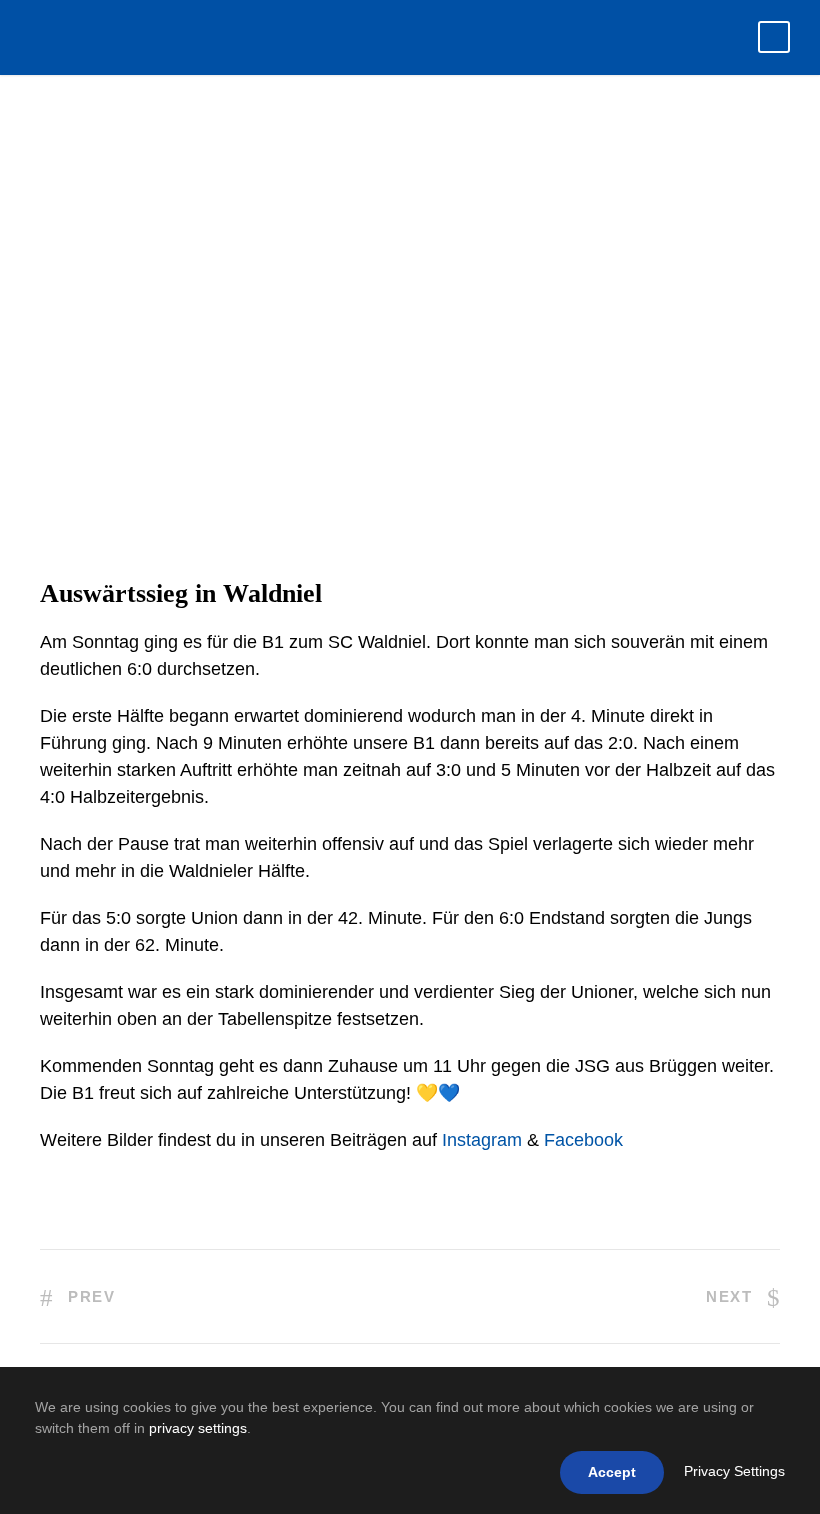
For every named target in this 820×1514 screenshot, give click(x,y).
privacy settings (198, 1428)
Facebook (583, 1140)
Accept (612, 1472)
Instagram (482, 1140)
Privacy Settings (734, 1471)
